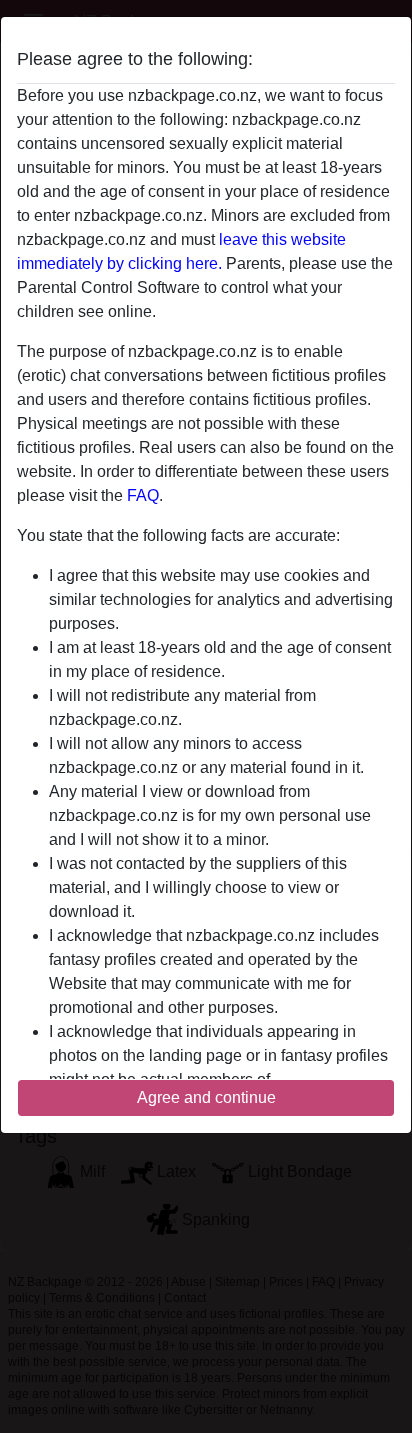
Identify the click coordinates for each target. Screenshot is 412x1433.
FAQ (143, 495)
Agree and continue (206, 1097)
